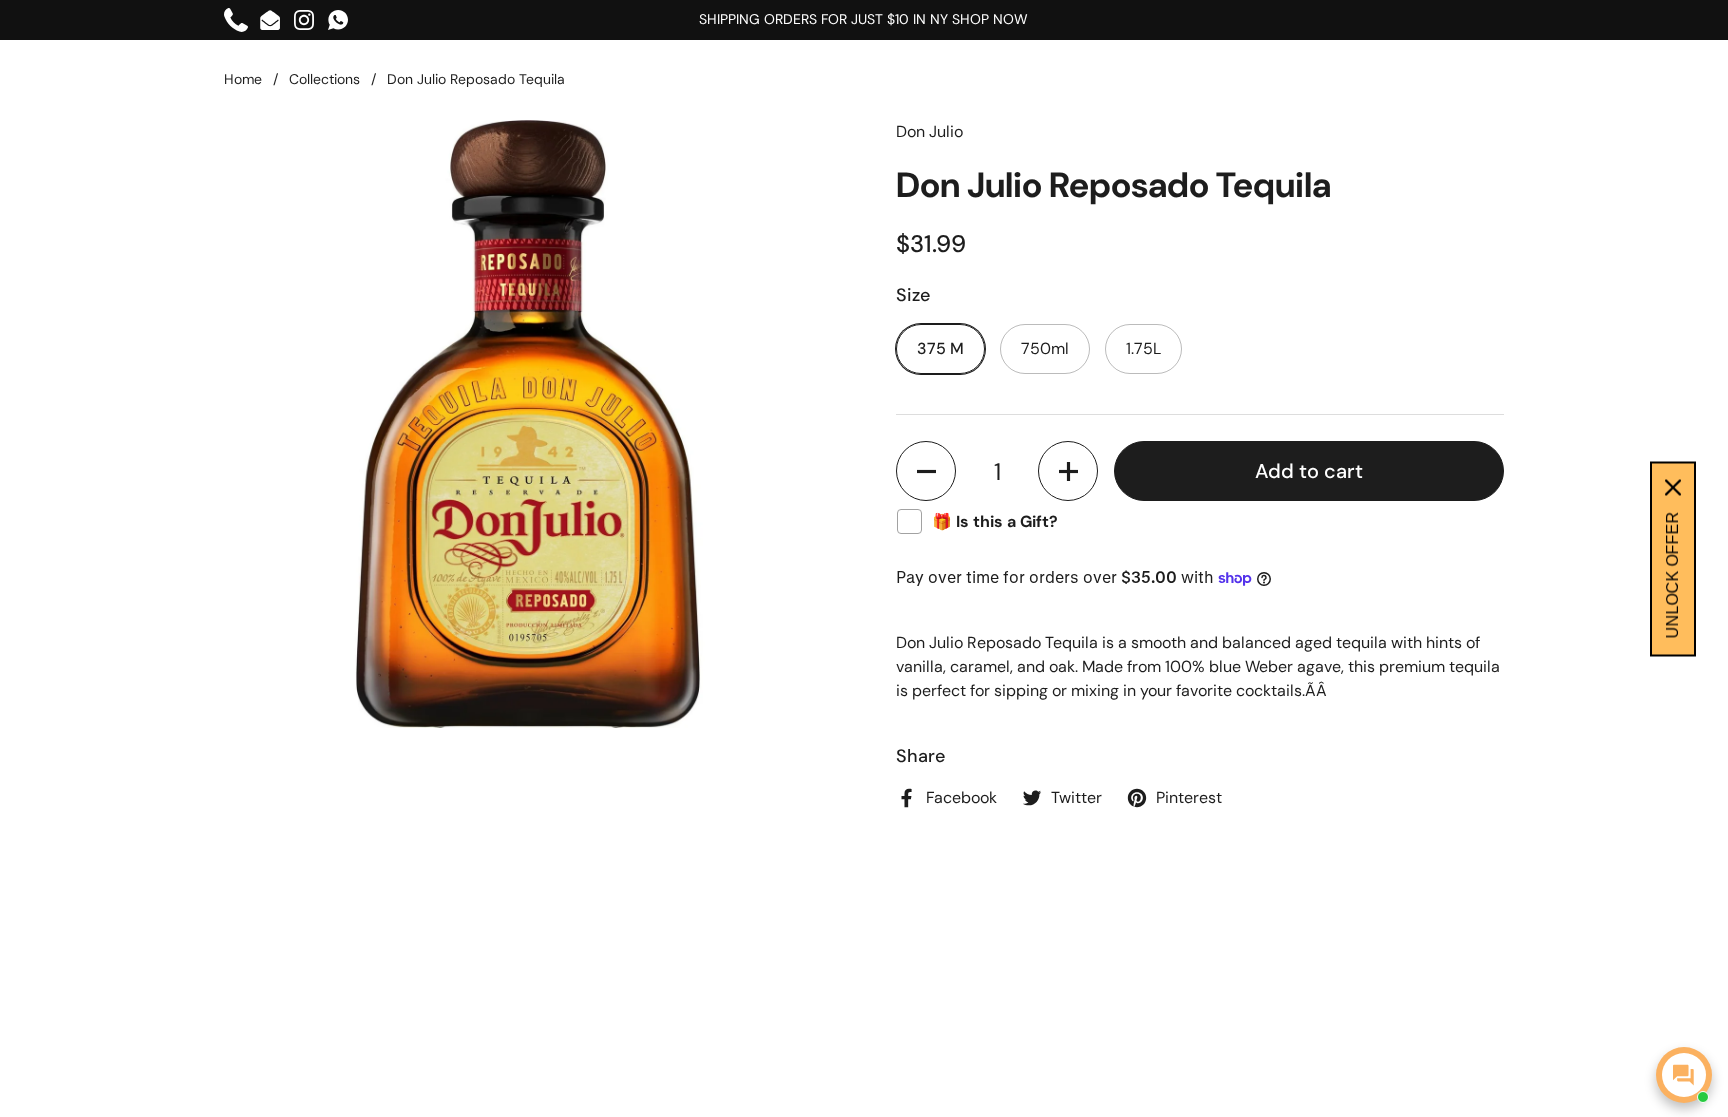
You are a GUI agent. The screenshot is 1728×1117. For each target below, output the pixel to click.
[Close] (1673, 487)
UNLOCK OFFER (1672, 574)
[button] (926, 471)
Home (243, 79)
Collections (324, 79)
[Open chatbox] (1684, 1075)
